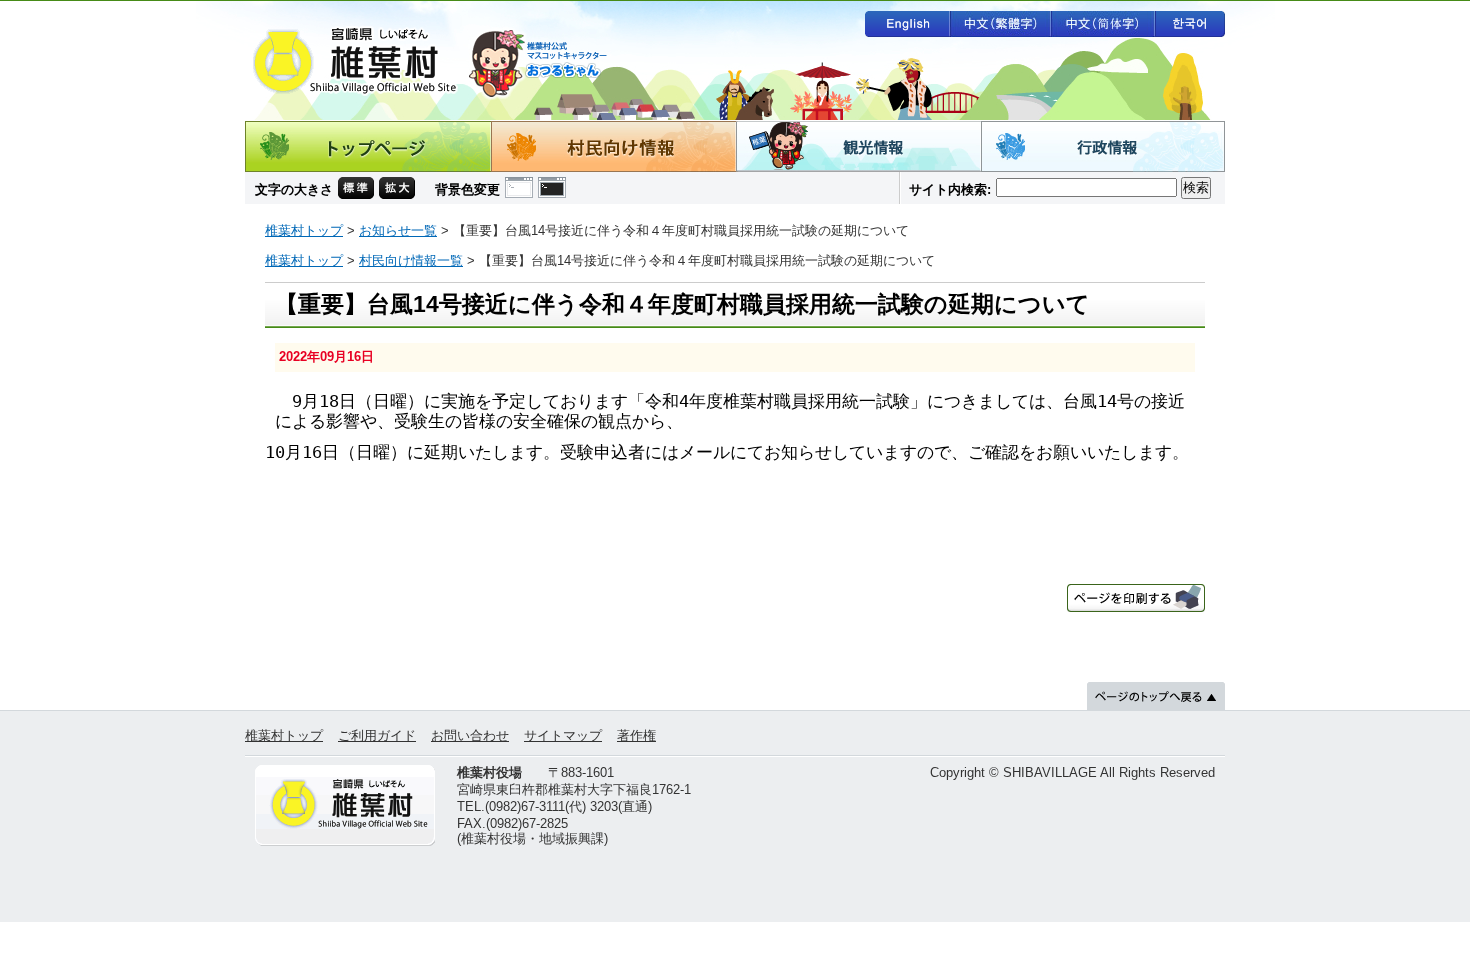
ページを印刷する (1136, 598)
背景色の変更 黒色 (552, 187)
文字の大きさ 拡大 (397, 188)
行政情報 (1103, 146)
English (907, 24)
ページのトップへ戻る (1156, 696)
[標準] (356, 185)
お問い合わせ (470, 735)
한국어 (1190, 24)
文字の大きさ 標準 (356, 188)
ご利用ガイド (377, 735)
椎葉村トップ (304, 230)
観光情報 (858, 146)
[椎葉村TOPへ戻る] (346, 805)
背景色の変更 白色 (519, 187)
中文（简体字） (1103, 24)
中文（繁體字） (1000, 24)
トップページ (368, 146)
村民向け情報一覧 (411, 260)
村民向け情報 (613, 146)
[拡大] (397, 185)
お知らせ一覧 (398, 230)
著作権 (636, 735)
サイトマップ (563, 735)
